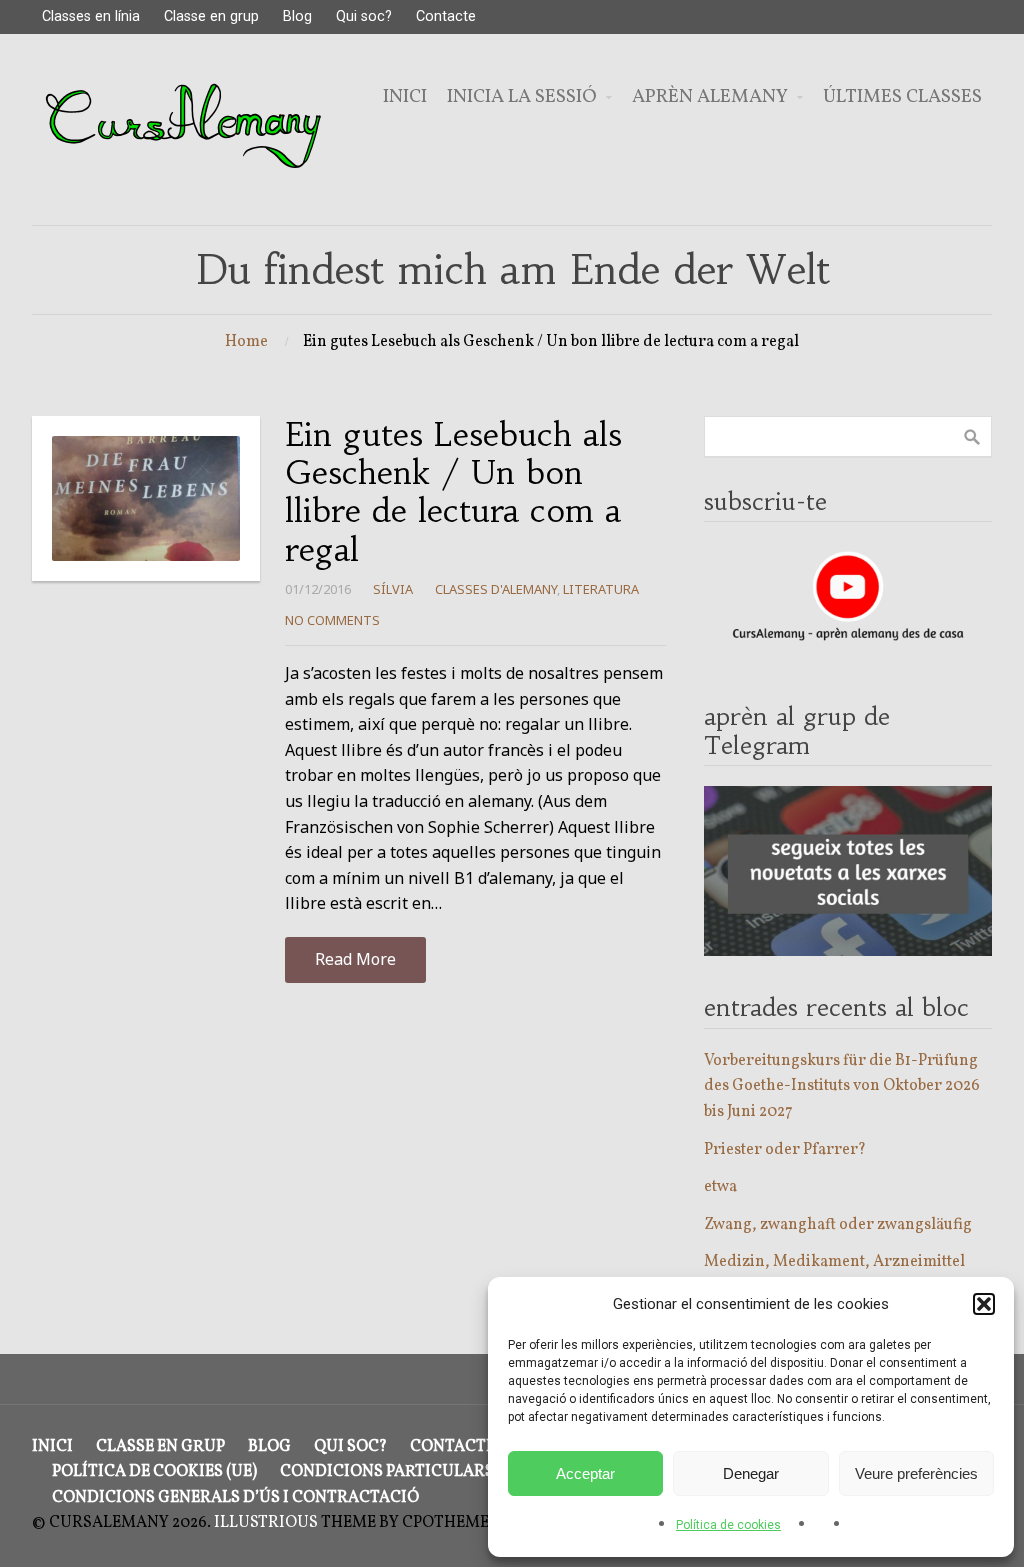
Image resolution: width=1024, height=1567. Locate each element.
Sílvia (393, 589)
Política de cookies (728, 1525)
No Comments (332, 620)
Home (246, 342)
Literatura (601, 589)
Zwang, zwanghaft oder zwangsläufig (838, 1225)
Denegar (751, 1473)
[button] (984, 1304)
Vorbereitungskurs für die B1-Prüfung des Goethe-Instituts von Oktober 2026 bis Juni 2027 (842, 1086)
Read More (355, 959)
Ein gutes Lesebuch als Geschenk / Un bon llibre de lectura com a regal (453, 492)
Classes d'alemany (496, 589)
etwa (720, 1187)
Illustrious (266, 1523)
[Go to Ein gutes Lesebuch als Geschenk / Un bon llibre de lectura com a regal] (146, 498)
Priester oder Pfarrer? (785, 1150)
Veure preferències (916, 1473)
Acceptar (585, 1473)
